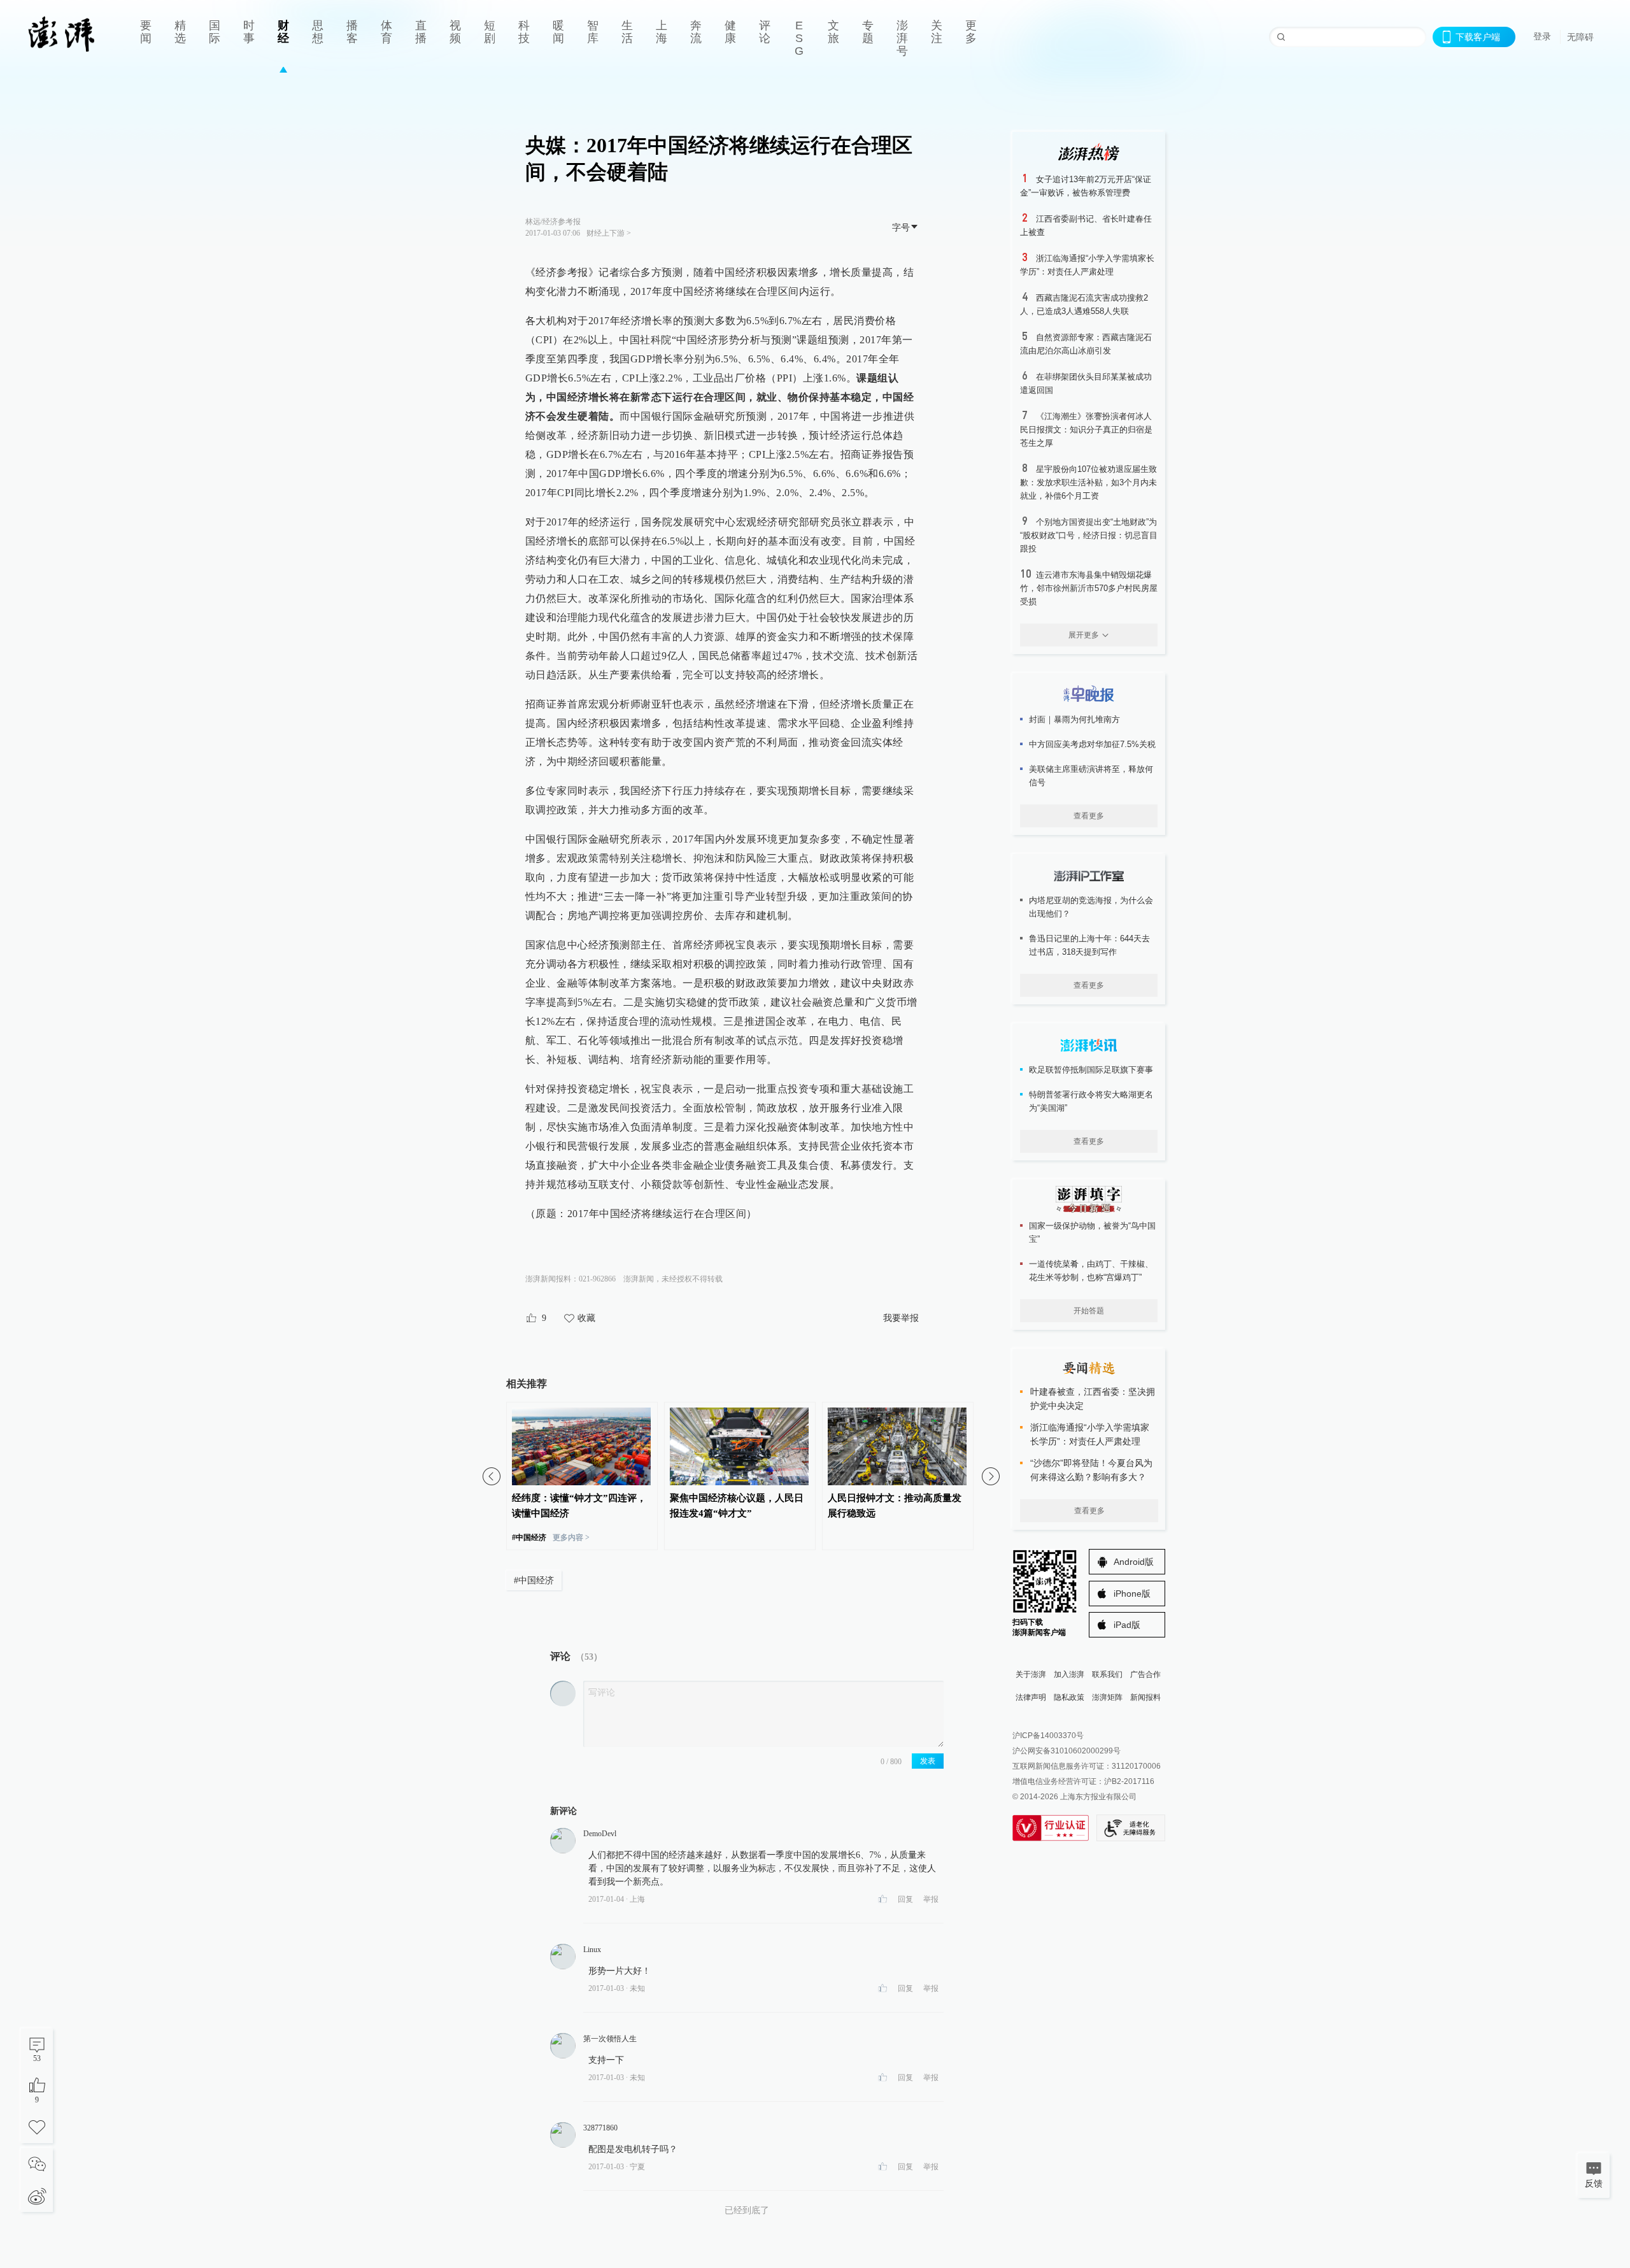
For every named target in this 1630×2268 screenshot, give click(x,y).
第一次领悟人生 (610, 2039)
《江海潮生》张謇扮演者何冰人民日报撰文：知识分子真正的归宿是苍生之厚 (1086, 430)
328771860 (600, 2128)
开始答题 (1089, 1311)
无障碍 (1580, 37)
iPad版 (1127, 1625)
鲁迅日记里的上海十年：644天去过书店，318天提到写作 (1089, 945)
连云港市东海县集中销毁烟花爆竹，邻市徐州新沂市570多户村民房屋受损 (1089, 588)
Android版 (1134, 1562)
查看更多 (1089, 816)
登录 (1542, 36)
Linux (592, 1950)
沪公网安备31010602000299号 (1067, 1751)
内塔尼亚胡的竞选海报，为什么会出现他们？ (1091, 907)
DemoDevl (600, 1834)
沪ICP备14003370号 (1048, 1736)
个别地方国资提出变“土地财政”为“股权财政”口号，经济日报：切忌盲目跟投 (1089, 535)
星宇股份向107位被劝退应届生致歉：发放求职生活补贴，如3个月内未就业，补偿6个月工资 (1088, 482)
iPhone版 (1132, 1594)
